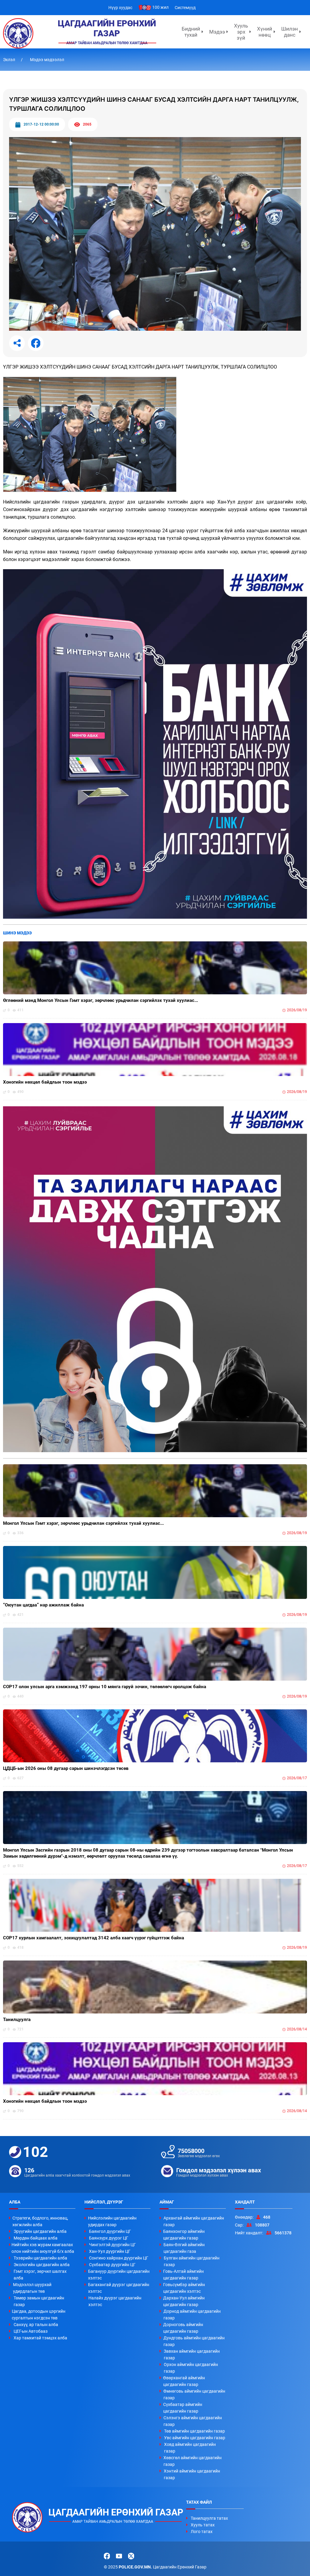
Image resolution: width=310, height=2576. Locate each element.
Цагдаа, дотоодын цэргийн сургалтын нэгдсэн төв (39, 2315)
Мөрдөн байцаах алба (36, 2238)
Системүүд (185, 8)
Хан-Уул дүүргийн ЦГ (110, 2251)
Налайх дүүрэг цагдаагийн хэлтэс (115, 2301)
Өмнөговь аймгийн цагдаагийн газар (194, 2394)
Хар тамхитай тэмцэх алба (40, 2338)
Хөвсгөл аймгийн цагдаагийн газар (193, 2461)
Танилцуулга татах (209, 2518)
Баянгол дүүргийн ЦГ (110, 2231)
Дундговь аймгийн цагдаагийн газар (194, 2341)
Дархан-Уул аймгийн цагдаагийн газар (184, 2301)
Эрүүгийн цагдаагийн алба (40, 2231)
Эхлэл (10, 60)
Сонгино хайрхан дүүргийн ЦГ (119, 2258)
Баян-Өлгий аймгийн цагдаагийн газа (184, 2248)
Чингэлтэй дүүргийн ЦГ (112, 2245)
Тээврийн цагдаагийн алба (40, 2258)
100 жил (160, 7)
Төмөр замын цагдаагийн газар (39, 2301)
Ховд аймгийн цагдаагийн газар (190, 2448)
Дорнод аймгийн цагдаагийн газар (192, 2315)
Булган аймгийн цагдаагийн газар (192, 2261)
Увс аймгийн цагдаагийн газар (195, 2438)
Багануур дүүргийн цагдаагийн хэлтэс (119, 2275)
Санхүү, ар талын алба (36, 2325)
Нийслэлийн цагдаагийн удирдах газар (112, 2221)
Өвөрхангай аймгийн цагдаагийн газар (184, 2381)
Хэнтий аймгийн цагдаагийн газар (192, 2474)
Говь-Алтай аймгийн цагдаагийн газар (183, 2275)
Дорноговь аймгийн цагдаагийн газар (183, 2328)
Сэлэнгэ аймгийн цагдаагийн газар (193, 2421)
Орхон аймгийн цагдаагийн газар (191, 2368)
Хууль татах (203, 2525)
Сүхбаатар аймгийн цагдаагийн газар (183, 2408)
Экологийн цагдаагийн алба (42, 2265)
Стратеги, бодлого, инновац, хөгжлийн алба (40, 2221)
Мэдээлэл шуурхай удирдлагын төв (32, 2288)
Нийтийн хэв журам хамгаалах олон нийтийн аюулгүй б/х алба (43, 2248)
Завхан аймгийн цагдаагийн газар (192, 2354)
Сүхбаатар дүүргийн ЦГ (112, 2265)
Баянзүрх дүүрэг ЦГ (109, 2238)
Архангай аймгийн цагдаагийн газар (194, 2221)
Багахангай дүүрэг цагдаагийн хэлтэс (119, 2288)
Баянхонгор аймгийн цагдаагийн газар (184, 2235)
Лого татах (202, 2532)
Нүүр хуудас (120, 8)
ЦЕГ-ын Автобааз (31, 2331)
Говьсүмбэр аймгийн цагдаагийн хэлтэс (184, 2288)
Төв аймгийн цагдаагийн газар (195, 2431)
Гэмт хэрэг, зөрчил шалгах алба (40, 2275)
